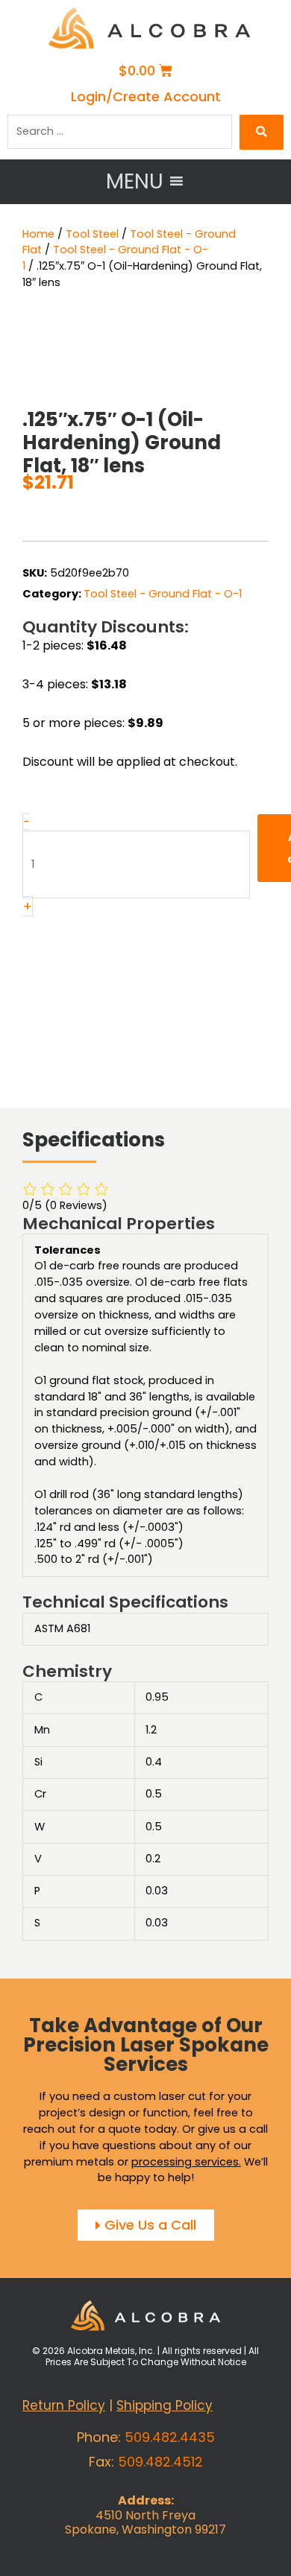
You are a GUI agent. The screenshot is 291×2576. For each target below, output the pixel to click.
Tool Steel (92, 234)
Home (38, 234)
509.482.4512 (160, 2462)
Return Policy (64, 2406)
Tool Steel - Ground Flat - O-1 (163, 594)
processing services (185, 2162)
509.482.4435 (170, 2437)
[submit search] (262, 132)
